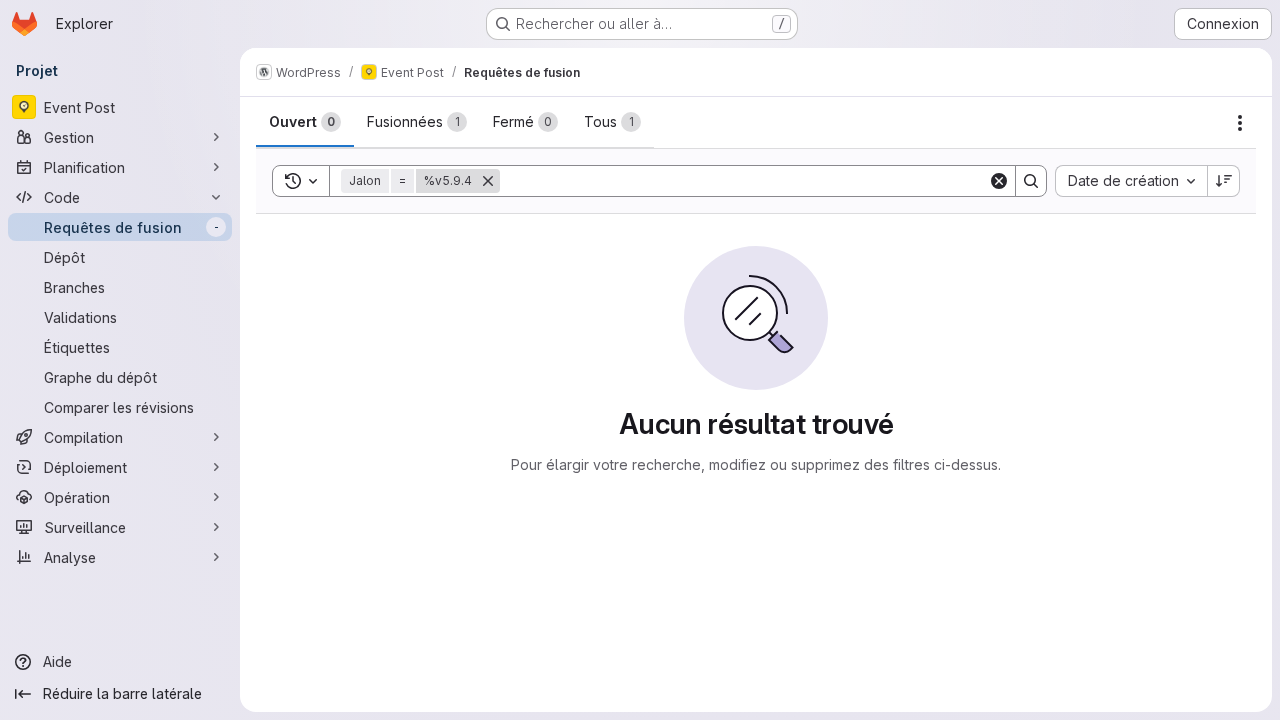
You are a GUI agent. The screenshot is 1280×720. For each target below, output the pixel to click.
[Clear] (999, 181)
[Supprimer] (488, 181)
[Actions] (1240, 123)
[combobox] (1131, 181)
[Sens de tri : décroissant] (1224, 181)
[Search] (1031, 181)
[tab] (305, 122)
